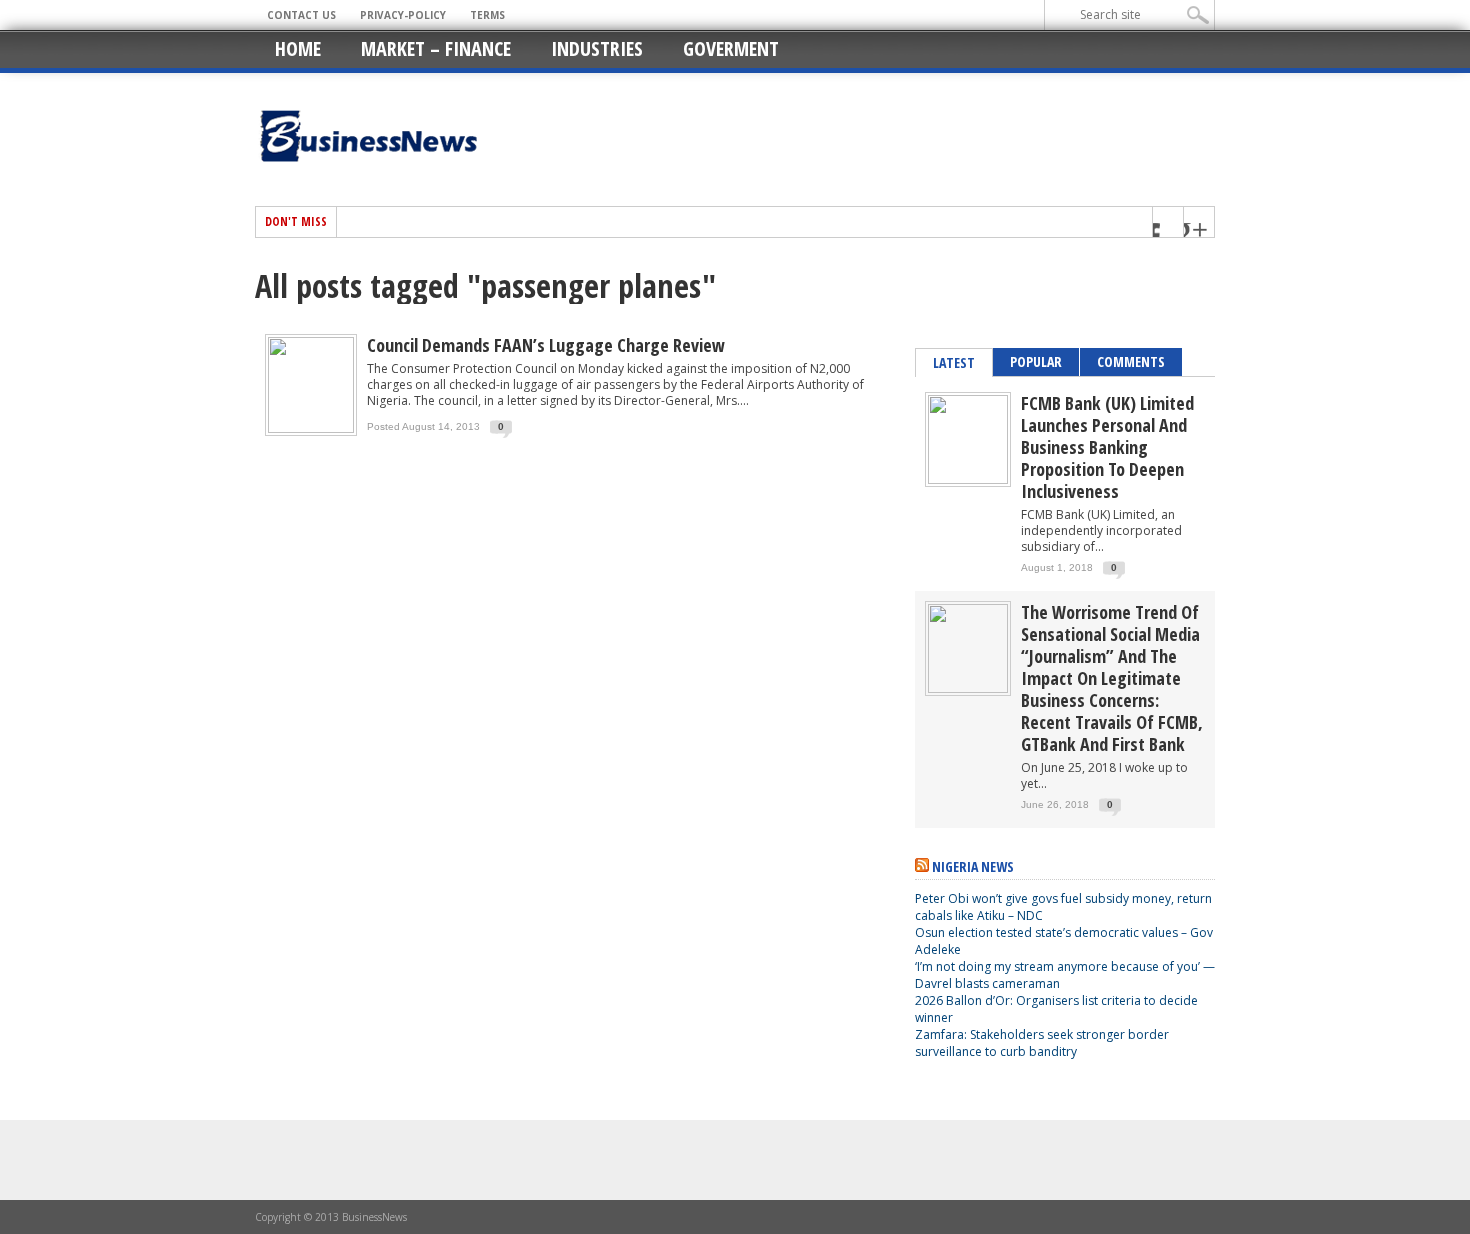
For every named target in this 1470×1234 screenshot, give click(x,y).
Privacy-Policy (403, 15)
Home (298, 48)
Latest (954, 362)
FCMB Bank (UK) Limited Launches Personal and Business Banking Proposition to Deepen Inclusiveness (1107, 447)
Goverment (731, 48)
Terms (487, 15)
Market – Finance (436, 48)
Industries (597, 48)
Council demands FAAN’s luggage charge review (546, 345)
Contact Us (301, 15)
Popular (1036, 361)
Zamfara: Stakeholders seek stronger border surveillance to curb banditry (1042, 1043)
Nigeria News (973, 866)
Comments (1131, 361)
